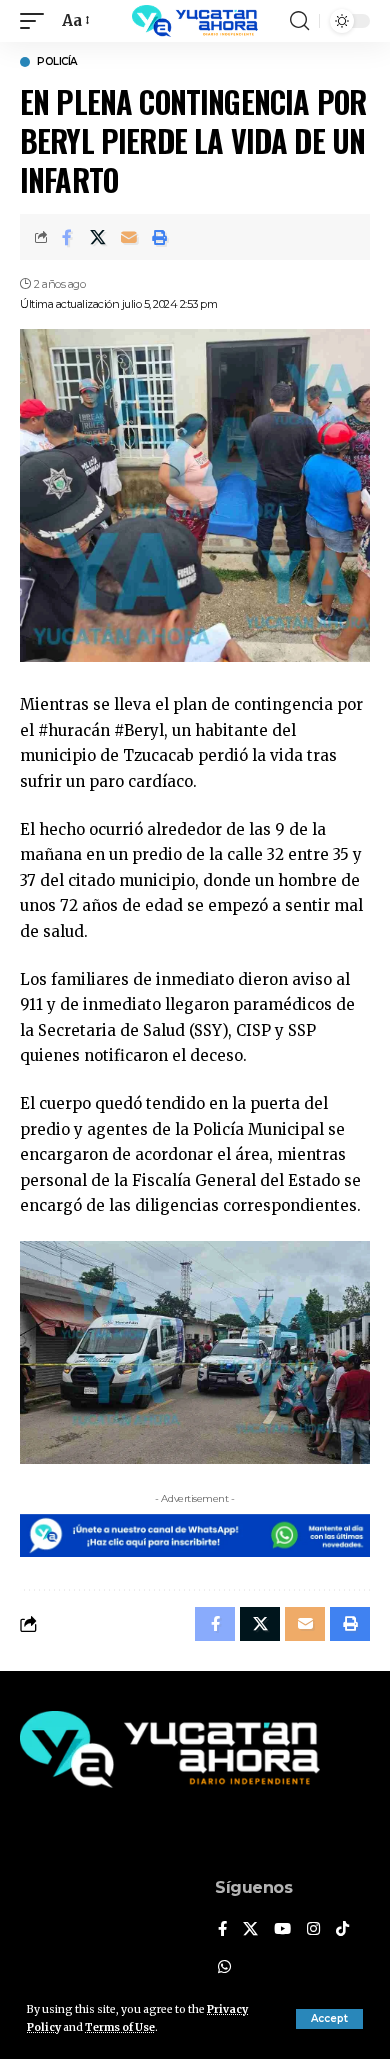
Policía (57, 62)
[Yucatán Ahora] (195, 21)
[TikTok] (342, 1930)
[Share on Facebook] (67, 237)
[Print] (160, 237)
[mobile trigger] (37, 21)
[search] (299, 21)
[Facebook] (222, 1930)
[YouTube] (282, 1930)
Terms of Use (120, 2027)
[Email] (129, 237)
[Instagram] (313, 1930)
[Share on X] (98, 237)
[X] (250, 1930)
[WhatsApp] (224, 1968)
